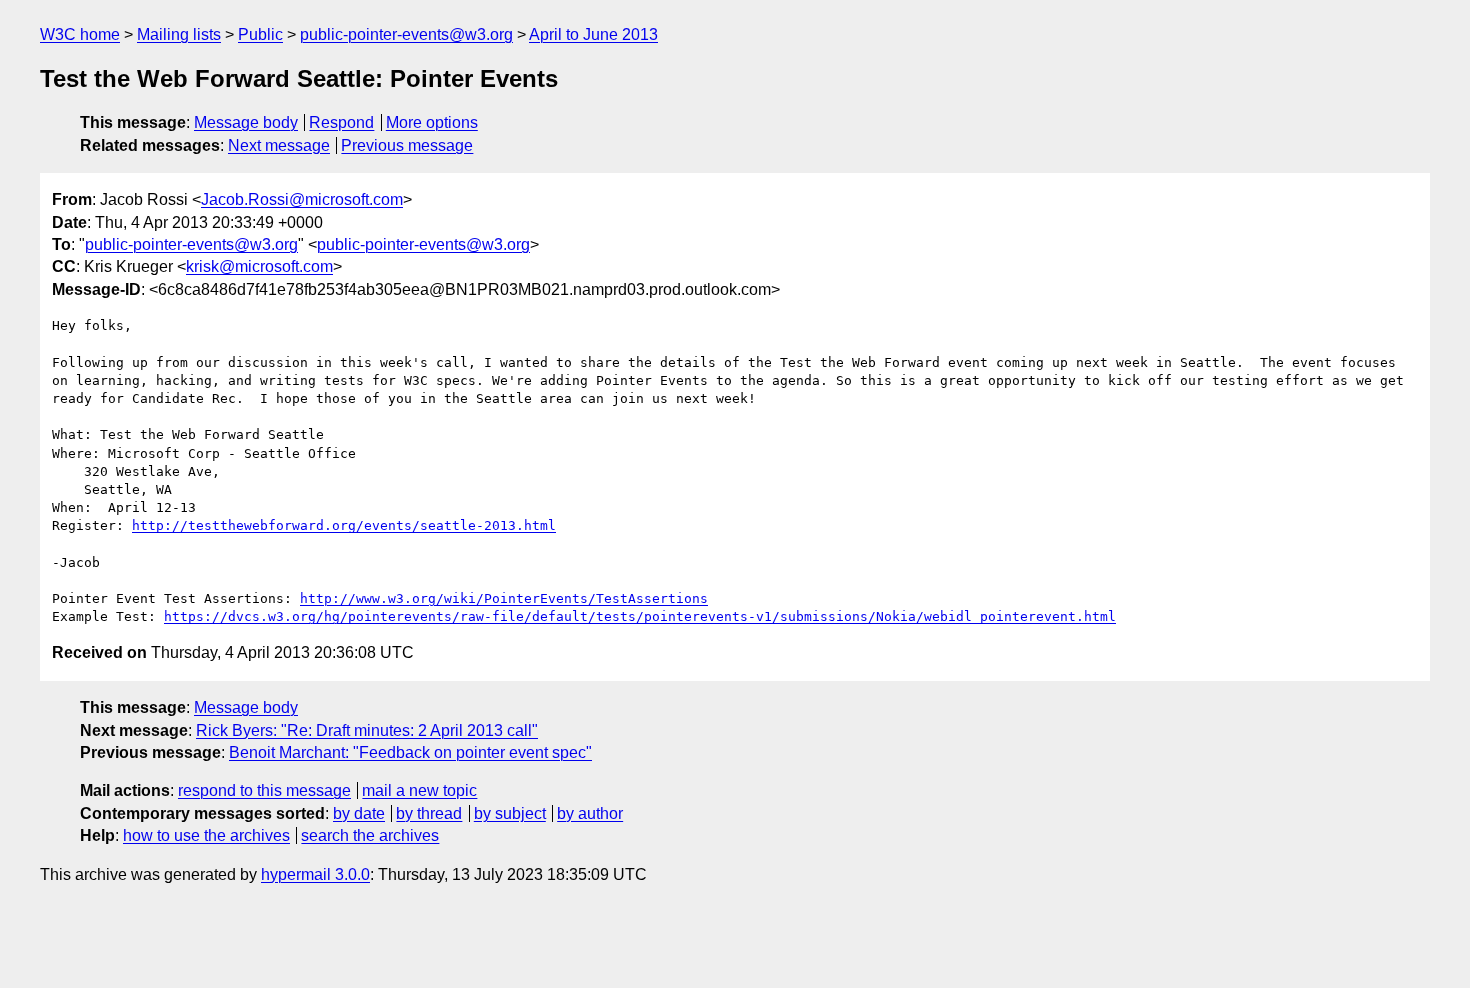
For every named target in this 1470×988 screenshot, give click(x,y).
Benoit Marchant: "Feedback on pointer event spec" (410, 752)
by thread (429, 813)
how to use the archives (206, 835)
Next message (279, 145)
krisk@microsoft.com (259, 266)
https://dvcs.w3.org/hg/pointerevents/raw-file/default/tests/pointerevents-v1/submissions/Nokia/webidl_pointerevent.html (640, 616)
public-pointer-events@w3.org (406, 34)
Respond (341, 122)
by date (359, 813)
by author (590, 813)
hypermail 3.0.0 (315, 874)
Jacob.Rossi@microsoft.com (302, 199)
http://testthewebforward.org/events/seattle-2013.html (344, 525)
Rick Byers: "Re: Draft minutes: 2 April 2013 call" (367, 730)
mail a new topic (419, 790)
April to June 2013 (593, 34)
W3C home (80, 34)
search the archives (370, 835)
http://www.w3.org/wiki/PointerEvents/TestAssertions (504, 598)
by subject (510, 813)
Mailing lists (179, 34)
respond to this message (264, 790)
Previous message (407, 145)
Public (260, 34)
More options (432, 122)
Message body (246, 122)
